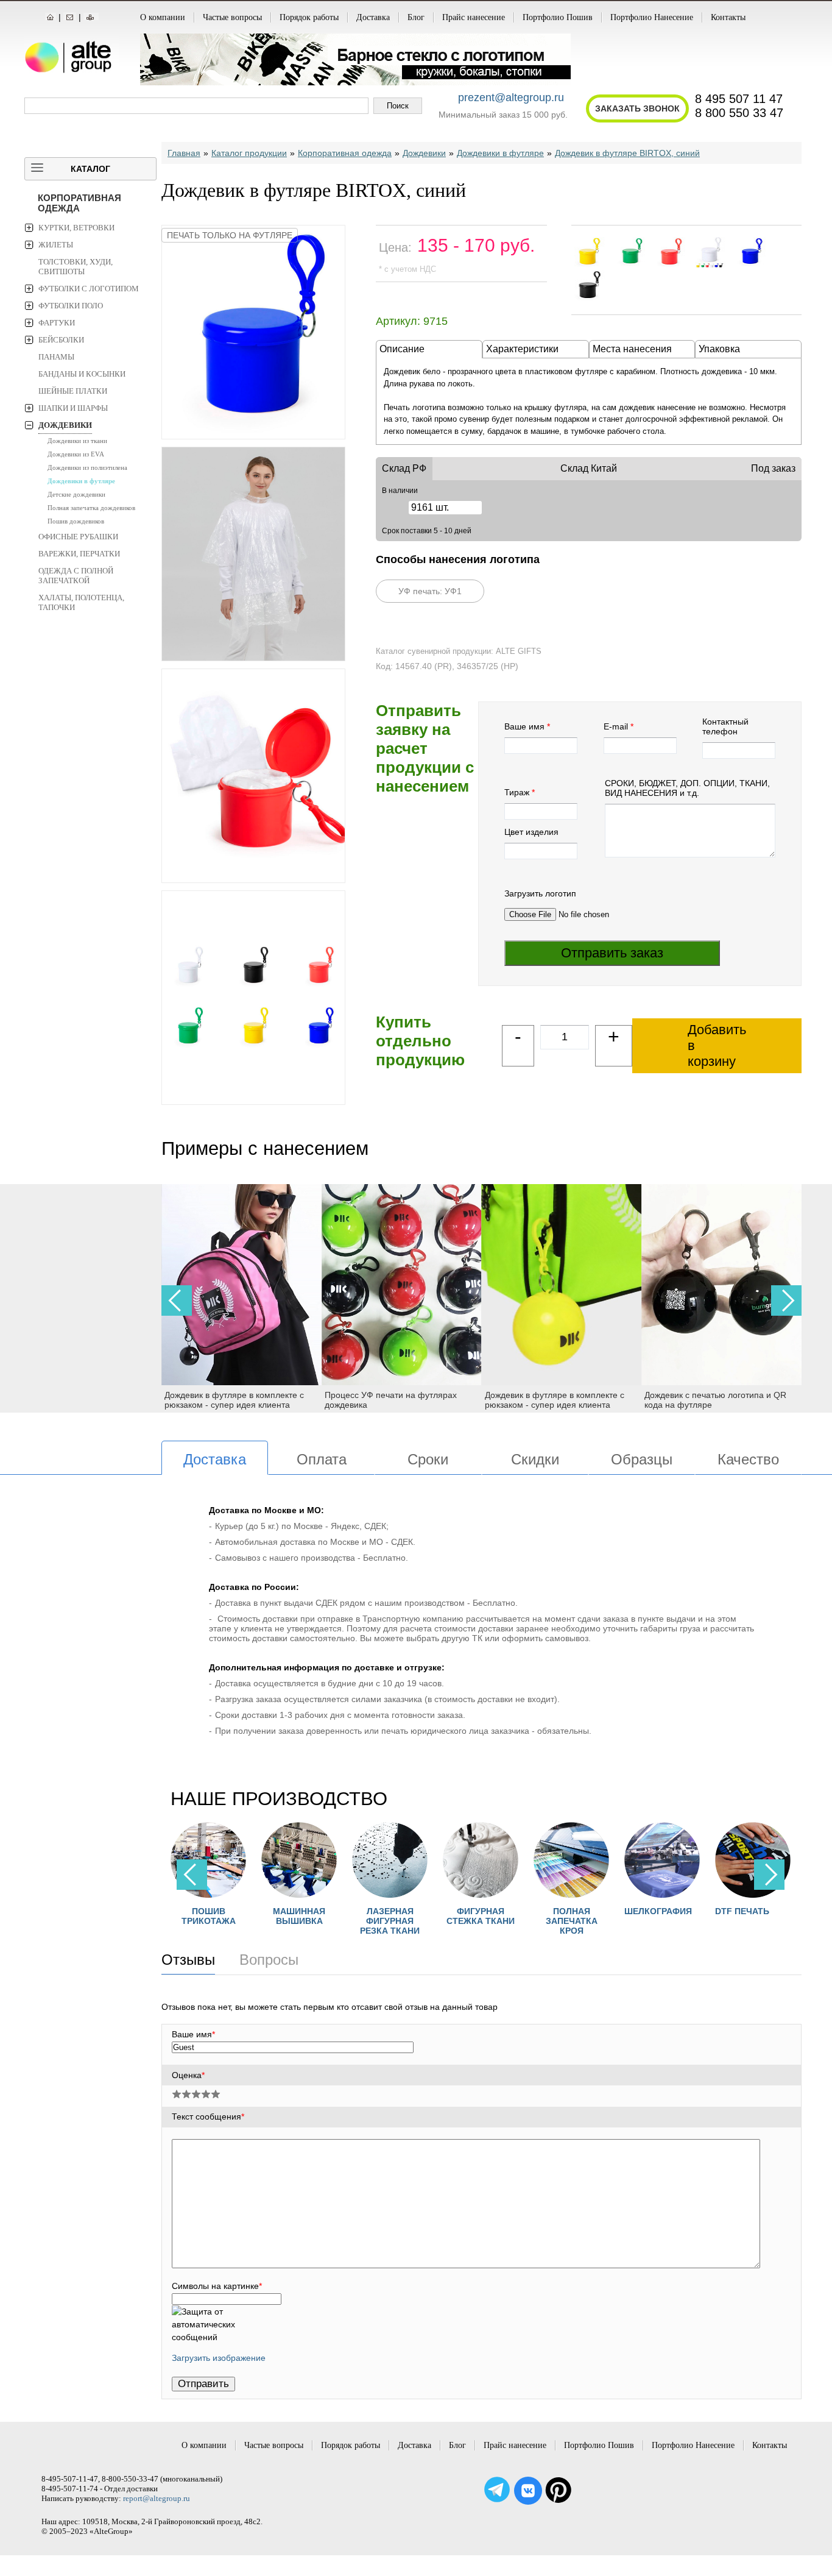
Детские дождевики (76, 494)
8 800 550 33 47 (739, 113)
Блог (416, 17)
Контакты (728, 17)
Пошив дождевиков (76, 521)
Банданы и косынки (82, 374)
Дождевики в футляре (81, 481)
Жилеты (56, 245)
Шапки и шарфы (73, 408)
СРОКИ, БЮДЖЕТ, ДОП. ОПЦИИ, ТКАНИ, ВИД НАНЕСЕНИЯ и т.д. (687, 788)
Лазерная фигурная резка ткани (299, 1921)
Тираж (517, 792)
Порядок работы (309, 17)
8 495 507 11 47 (739, 99)
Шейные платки (73, 391)
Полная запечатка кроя (481, 1921)
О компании (163, 17)
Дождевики (65, 425)
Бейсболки (61, 340)
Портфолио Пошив (558, 17)
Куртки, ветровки (76, 228)
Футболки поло (71, 306)
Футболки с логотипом (89, 289)
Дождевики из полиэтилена (87, 467)
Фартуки (57, 323)
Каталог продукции (249, 153)
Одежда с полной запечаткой (76, 576)
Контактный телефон (725, 726)
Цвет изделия (531, 832)
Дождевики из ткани (77, 441)
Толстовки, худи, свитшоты (76, 267)
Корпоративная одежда (79, 203)
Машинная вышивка (208, 1916)
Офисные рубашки (78, 537)
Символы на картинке (217, 2286)
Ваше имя (524, 726)
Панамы (56, 357)
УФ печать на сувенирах (753, 1916)
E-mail (616, 726)
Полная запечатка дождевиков (91, 508)
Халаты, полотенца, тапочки (81, 602)
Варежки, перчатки (79, 554)
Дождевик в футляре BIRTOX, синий (627, 153)
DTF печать (651, 1911)
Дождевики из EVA (76, 454)
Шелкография (567, 1911)
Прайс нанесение (474, 17)
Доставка (373, 17)
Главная (184, 153)
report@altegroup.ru (157, 2498)
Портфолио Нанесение (652, 17)
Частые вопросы (232, 17)
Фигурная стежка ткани (390, 1916)
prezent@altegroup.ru (511, 98)
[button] (786, 1300)
